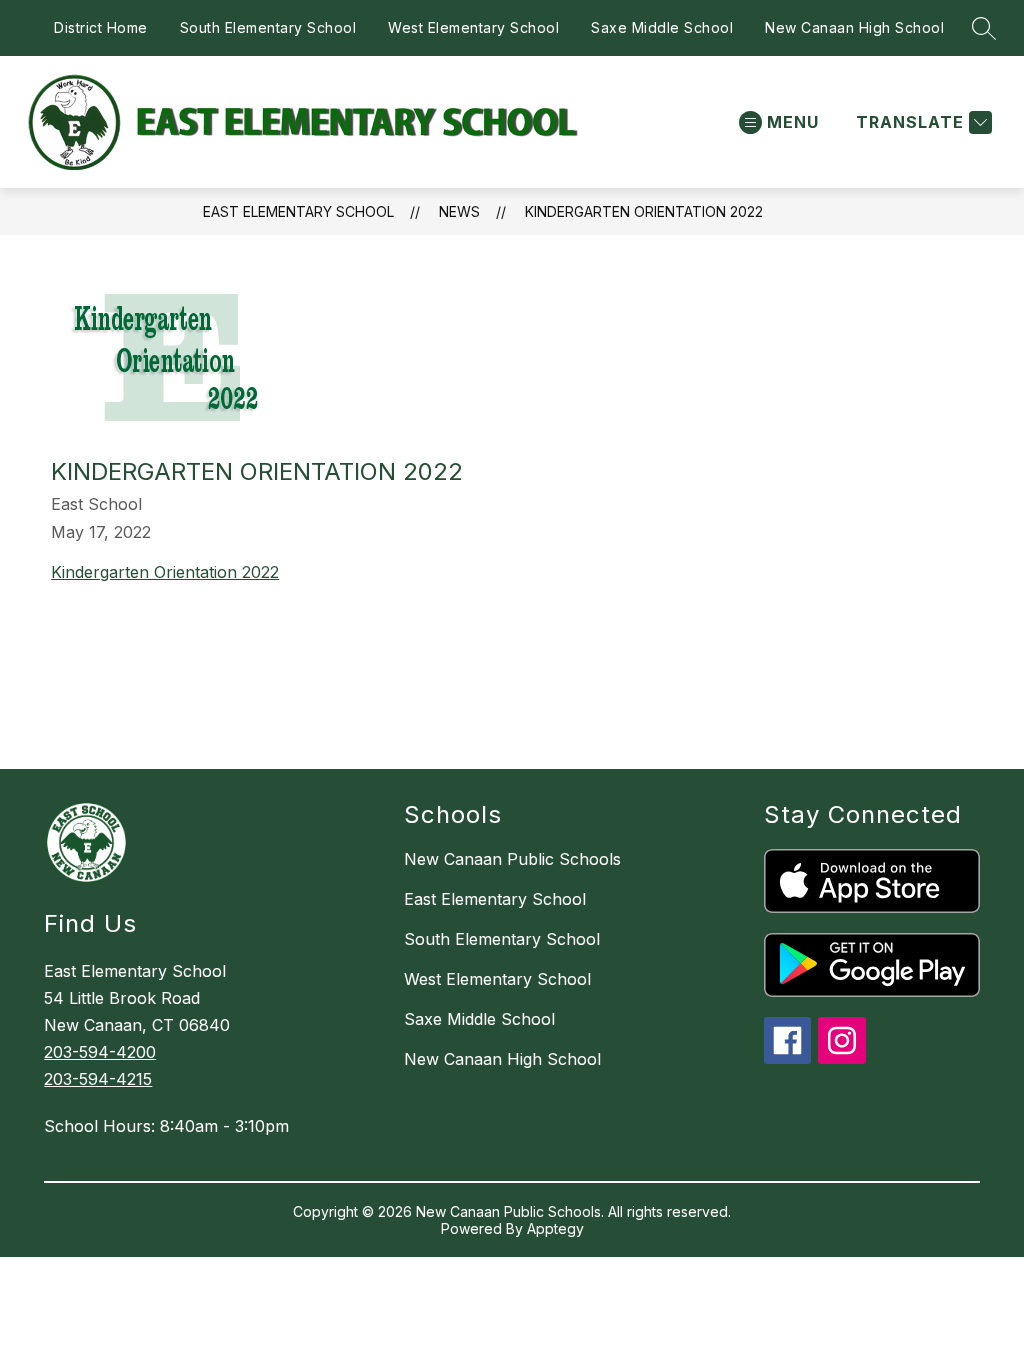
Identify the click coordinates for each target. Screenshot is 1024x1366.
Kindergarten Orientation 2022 (644, 211)
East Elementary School (298, 211)
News (459, 211)
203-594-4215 (98, 1079)
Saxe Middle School (662, 27)
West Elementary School (473, 27)
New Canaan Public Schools (512, 859)
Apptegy (555, 1228)
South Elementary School (268, 27)
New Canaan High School (854, 27)
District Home (101, 27)
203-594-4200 (100, 1052)
